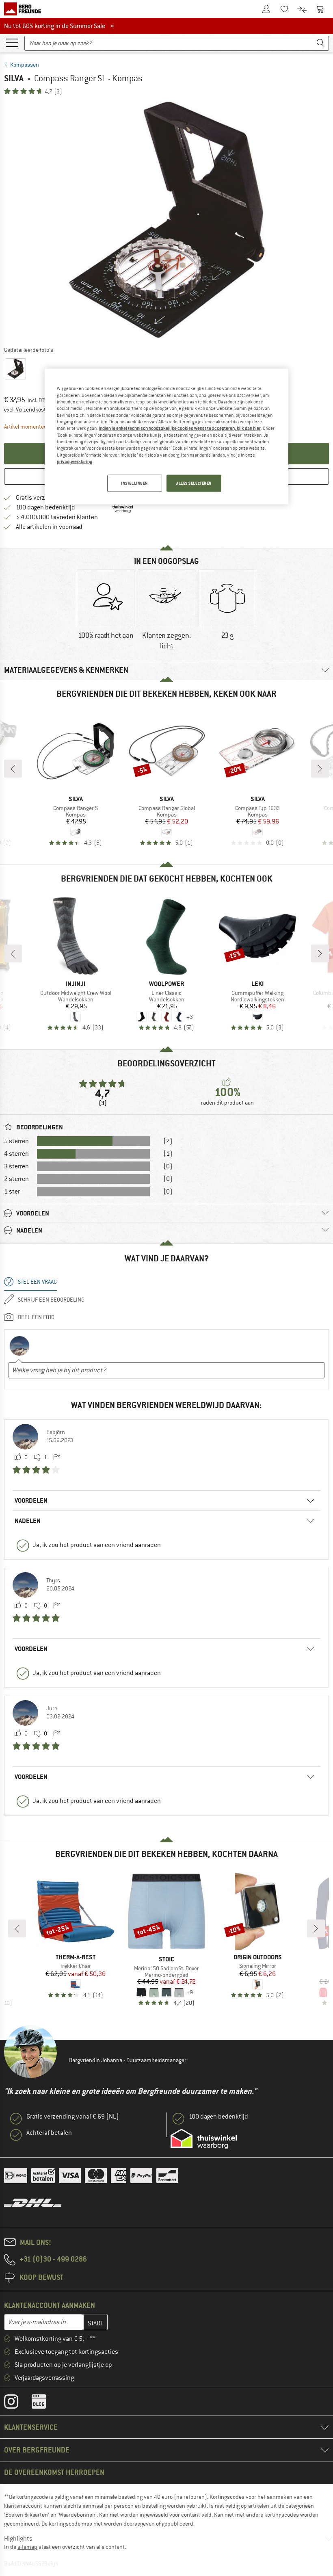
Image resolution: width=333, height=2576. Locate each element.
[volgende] (320, 769)
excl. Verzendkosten (28, 409)
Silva (14, 78)
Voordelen (31, 1500)
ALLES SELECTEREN (194, 483)
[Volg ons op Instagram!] (17, 2403)
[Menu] (12, 42)
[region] (166, 437)
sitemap (27, 2547)
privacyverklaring (75, 461)
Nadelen (28, 1521)
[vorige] (13, 769)
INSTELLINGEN (134, 483)
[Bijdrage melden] (56, 1458)
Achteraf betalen (49, 2133)
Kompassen (25, 65)
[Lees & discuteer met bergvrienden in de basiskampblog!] (45, 2403)
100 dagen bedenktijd (45, 507)
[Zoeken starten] (321, 43)
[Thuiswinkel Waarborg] (204, 2139)
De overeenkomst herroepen (54, 2472)
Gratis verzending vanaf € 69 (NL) (73, 2117)
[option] (166, 220)
